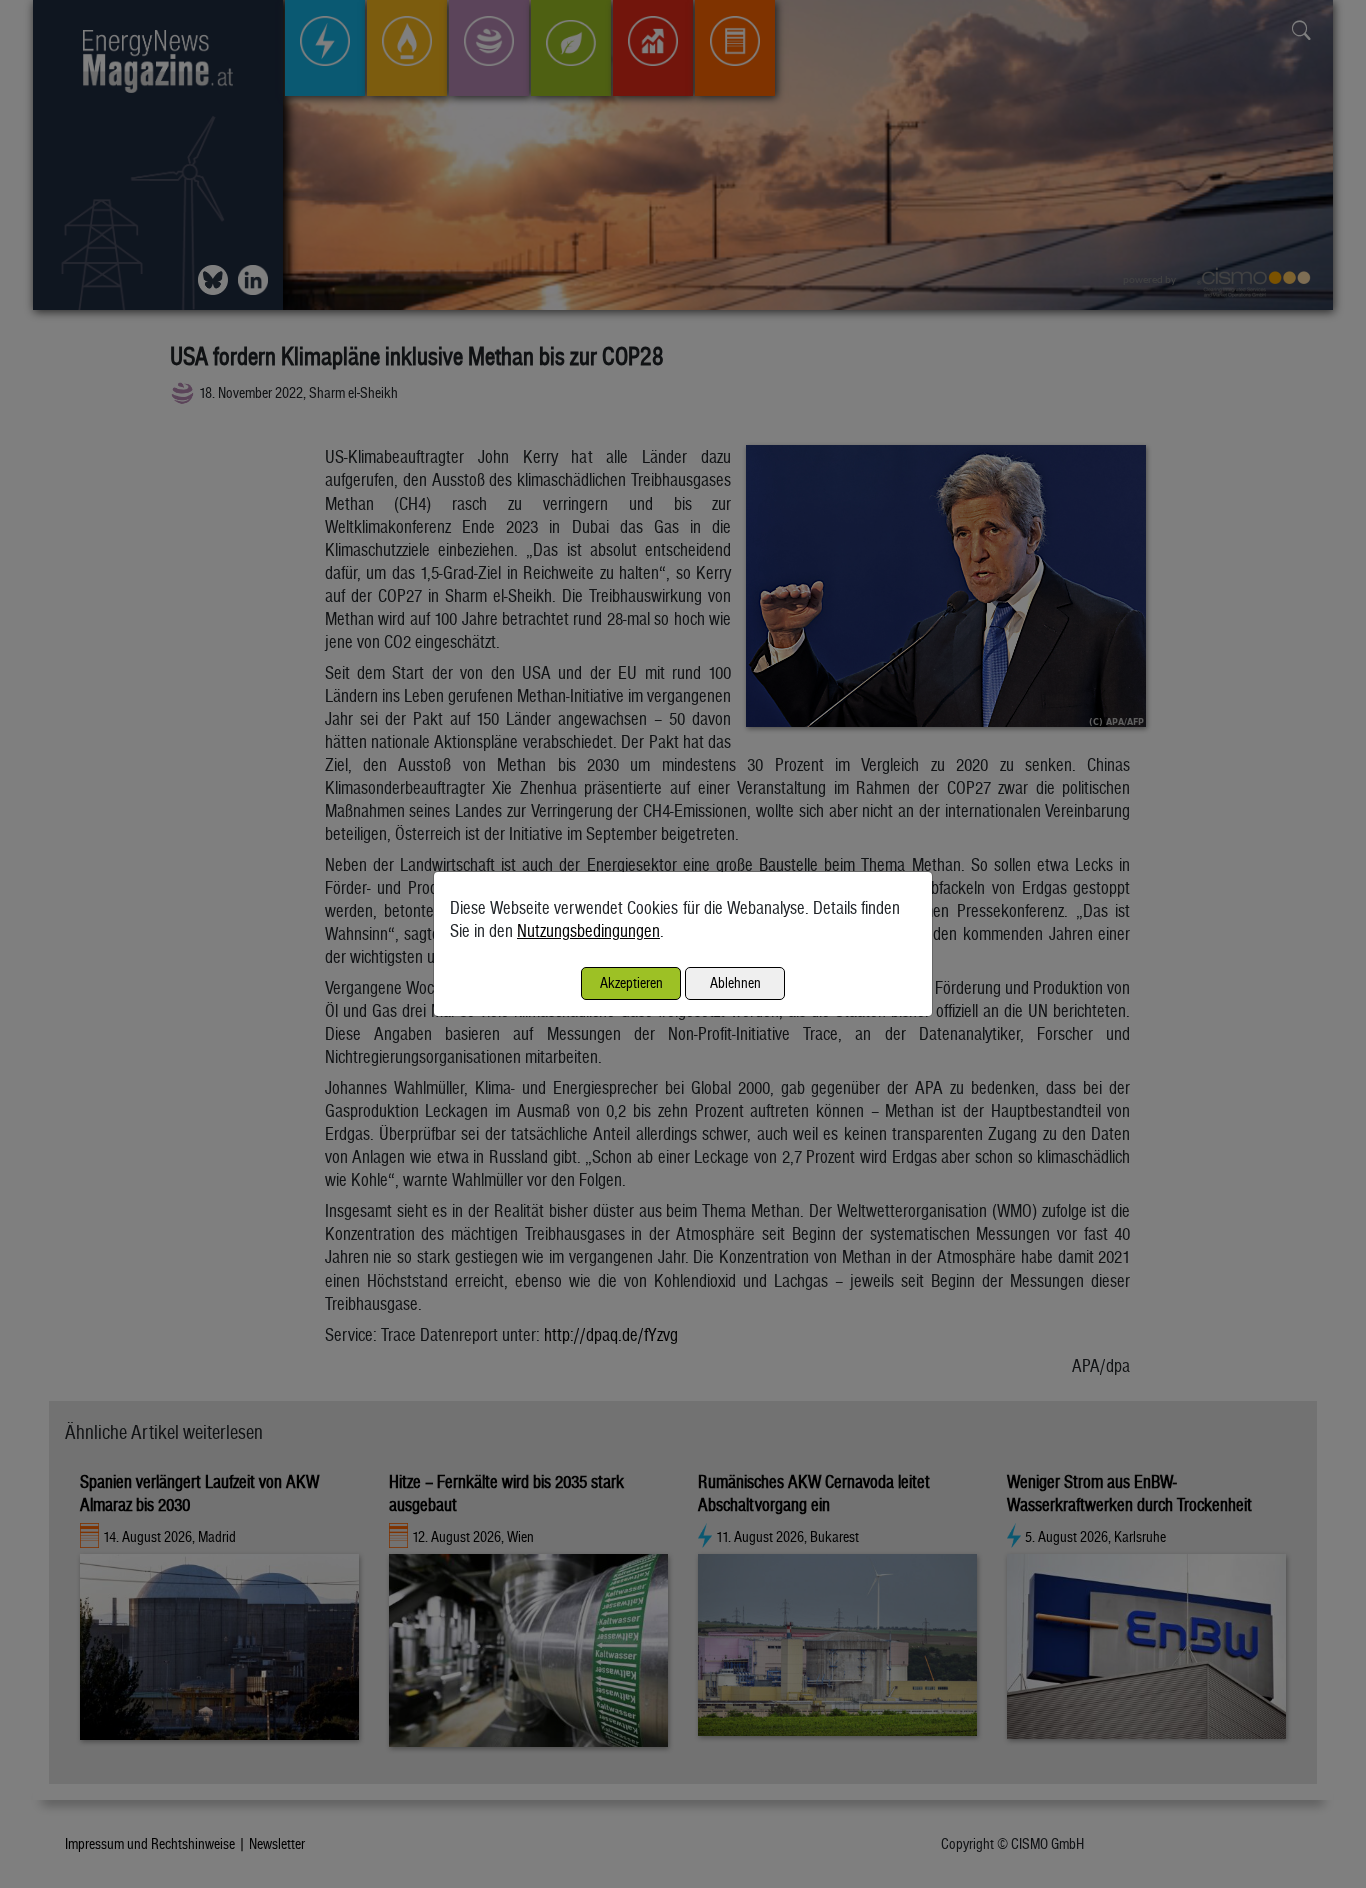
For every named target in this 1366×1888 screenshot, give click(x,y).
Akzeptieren (631, 982)
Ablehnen (735, 982)
